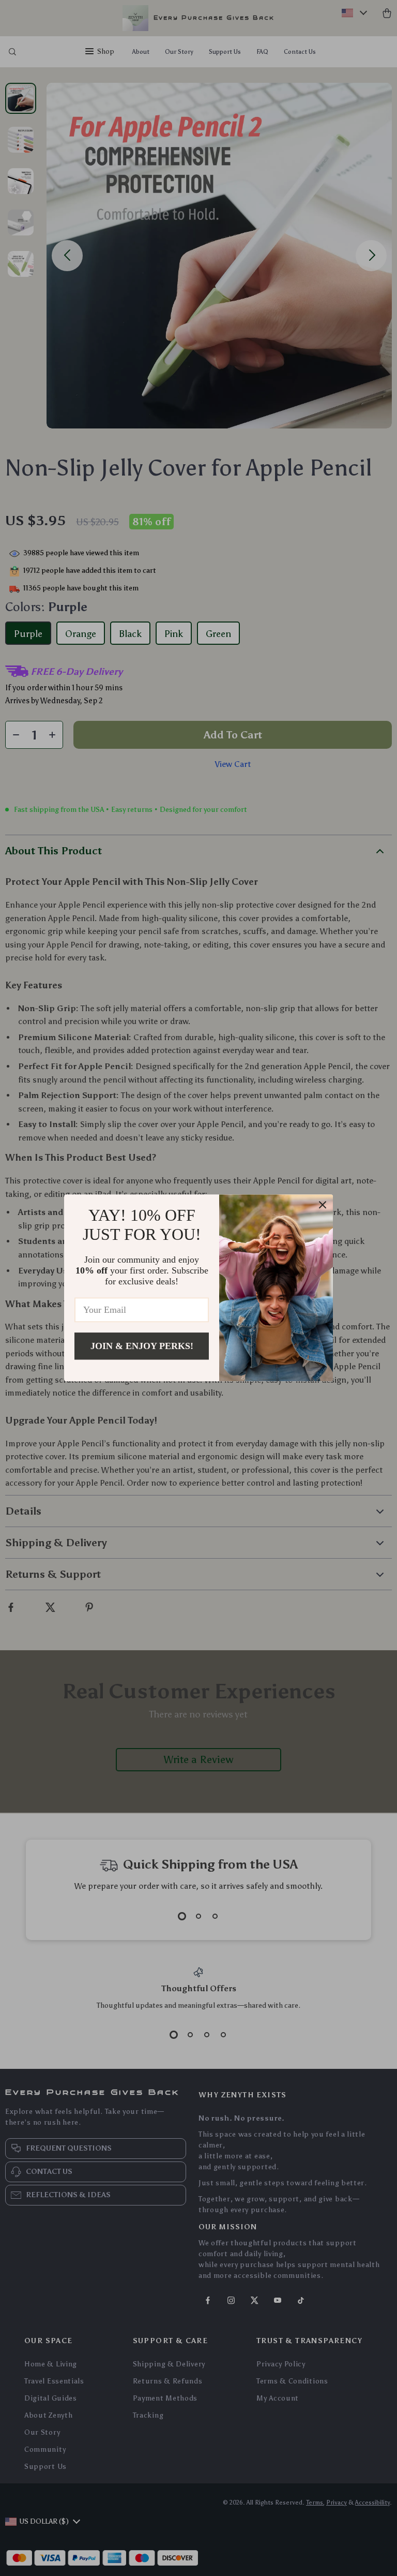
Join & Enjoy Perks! (142, 1346)
